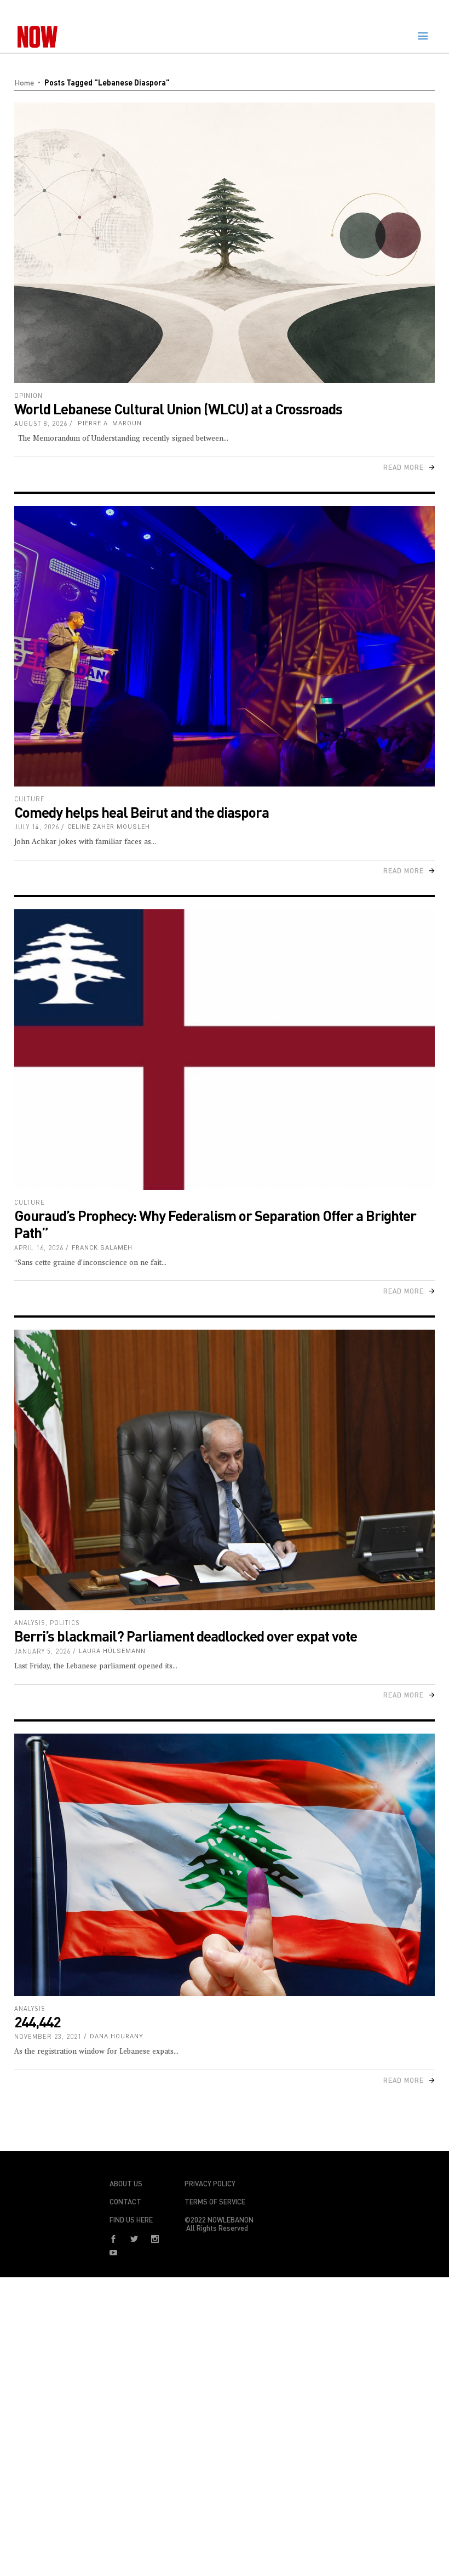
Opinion (28, 395)
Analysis (30, 1623)
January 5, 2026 (42, 1651)
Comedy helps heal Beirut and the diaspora (142, 812)
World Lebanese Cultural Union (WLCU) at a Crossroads (178, 409)
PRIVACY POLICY (210, 2184)
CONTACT (125, 2202)
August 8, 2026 (41, 423)
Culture (30, 799)
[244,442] (225, 1865)
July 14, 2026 (37, 827)
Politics (65, 1623)
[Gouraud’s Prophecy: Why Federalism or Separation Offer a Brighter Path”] (225, 1050)
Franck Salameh (102, 1248)
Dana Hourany (117, 2036)
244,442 (37, 2022)
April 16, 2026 (39, 1248)
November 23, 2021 (48, 2036)
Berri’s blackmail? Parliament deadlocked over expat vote (186, 1636)
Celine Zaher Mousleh (109, 827)
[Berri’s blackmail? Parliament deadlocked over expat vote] (225, 1470)
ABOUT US (126, 2184)
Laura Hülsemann (112, 1651)
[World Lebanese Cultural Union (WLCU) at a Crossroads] (225, 243)
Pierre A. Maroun (109, 423)
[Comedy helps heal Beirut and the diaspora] (225, 646)
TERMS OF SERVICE (215, 2202)
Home (24, 82)
